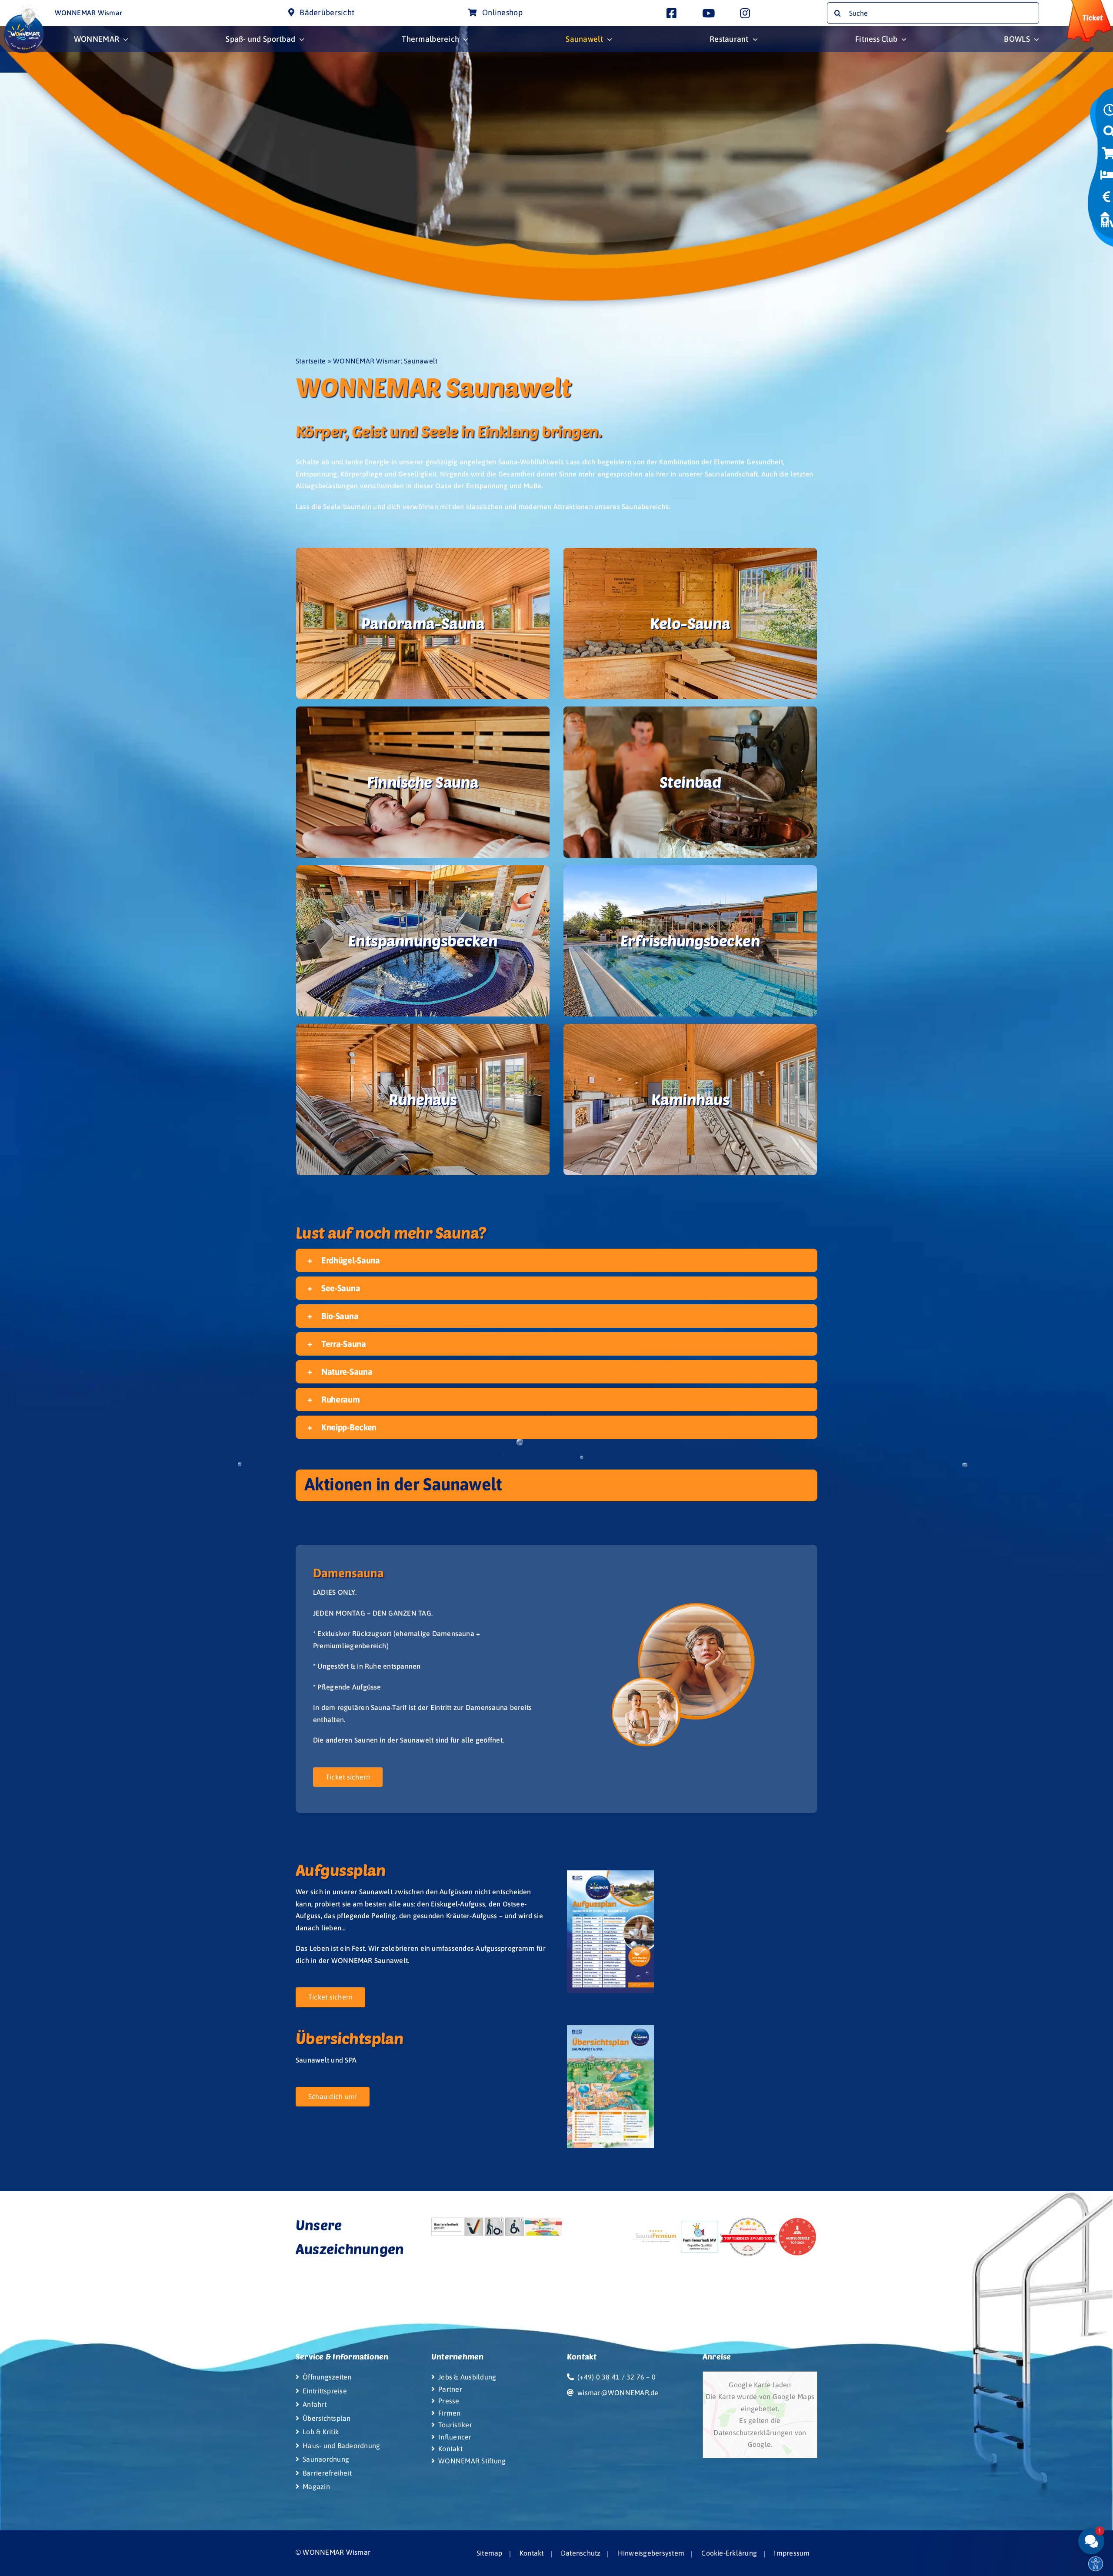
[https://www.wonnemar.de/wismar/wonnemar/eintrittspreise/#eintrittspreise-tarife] (1106, 200)
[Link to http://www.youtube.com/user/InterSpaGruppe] (708, 13)
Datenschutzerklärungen (754, 2433)
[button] (556, 1260)
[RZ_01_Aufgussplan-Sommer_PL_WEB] (610, 1874)
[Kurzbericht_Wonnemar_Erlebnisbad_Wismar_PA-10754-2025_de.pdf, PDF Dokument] (524, 2227)
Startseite (311, 361)
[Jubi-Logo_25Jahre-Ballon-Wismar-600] (24, 8)
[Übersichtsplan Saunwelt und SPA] (610, 2028)
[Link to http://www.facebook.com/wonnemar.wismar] (671, 13)
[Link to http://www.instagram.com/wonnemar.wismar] (745, 13)
